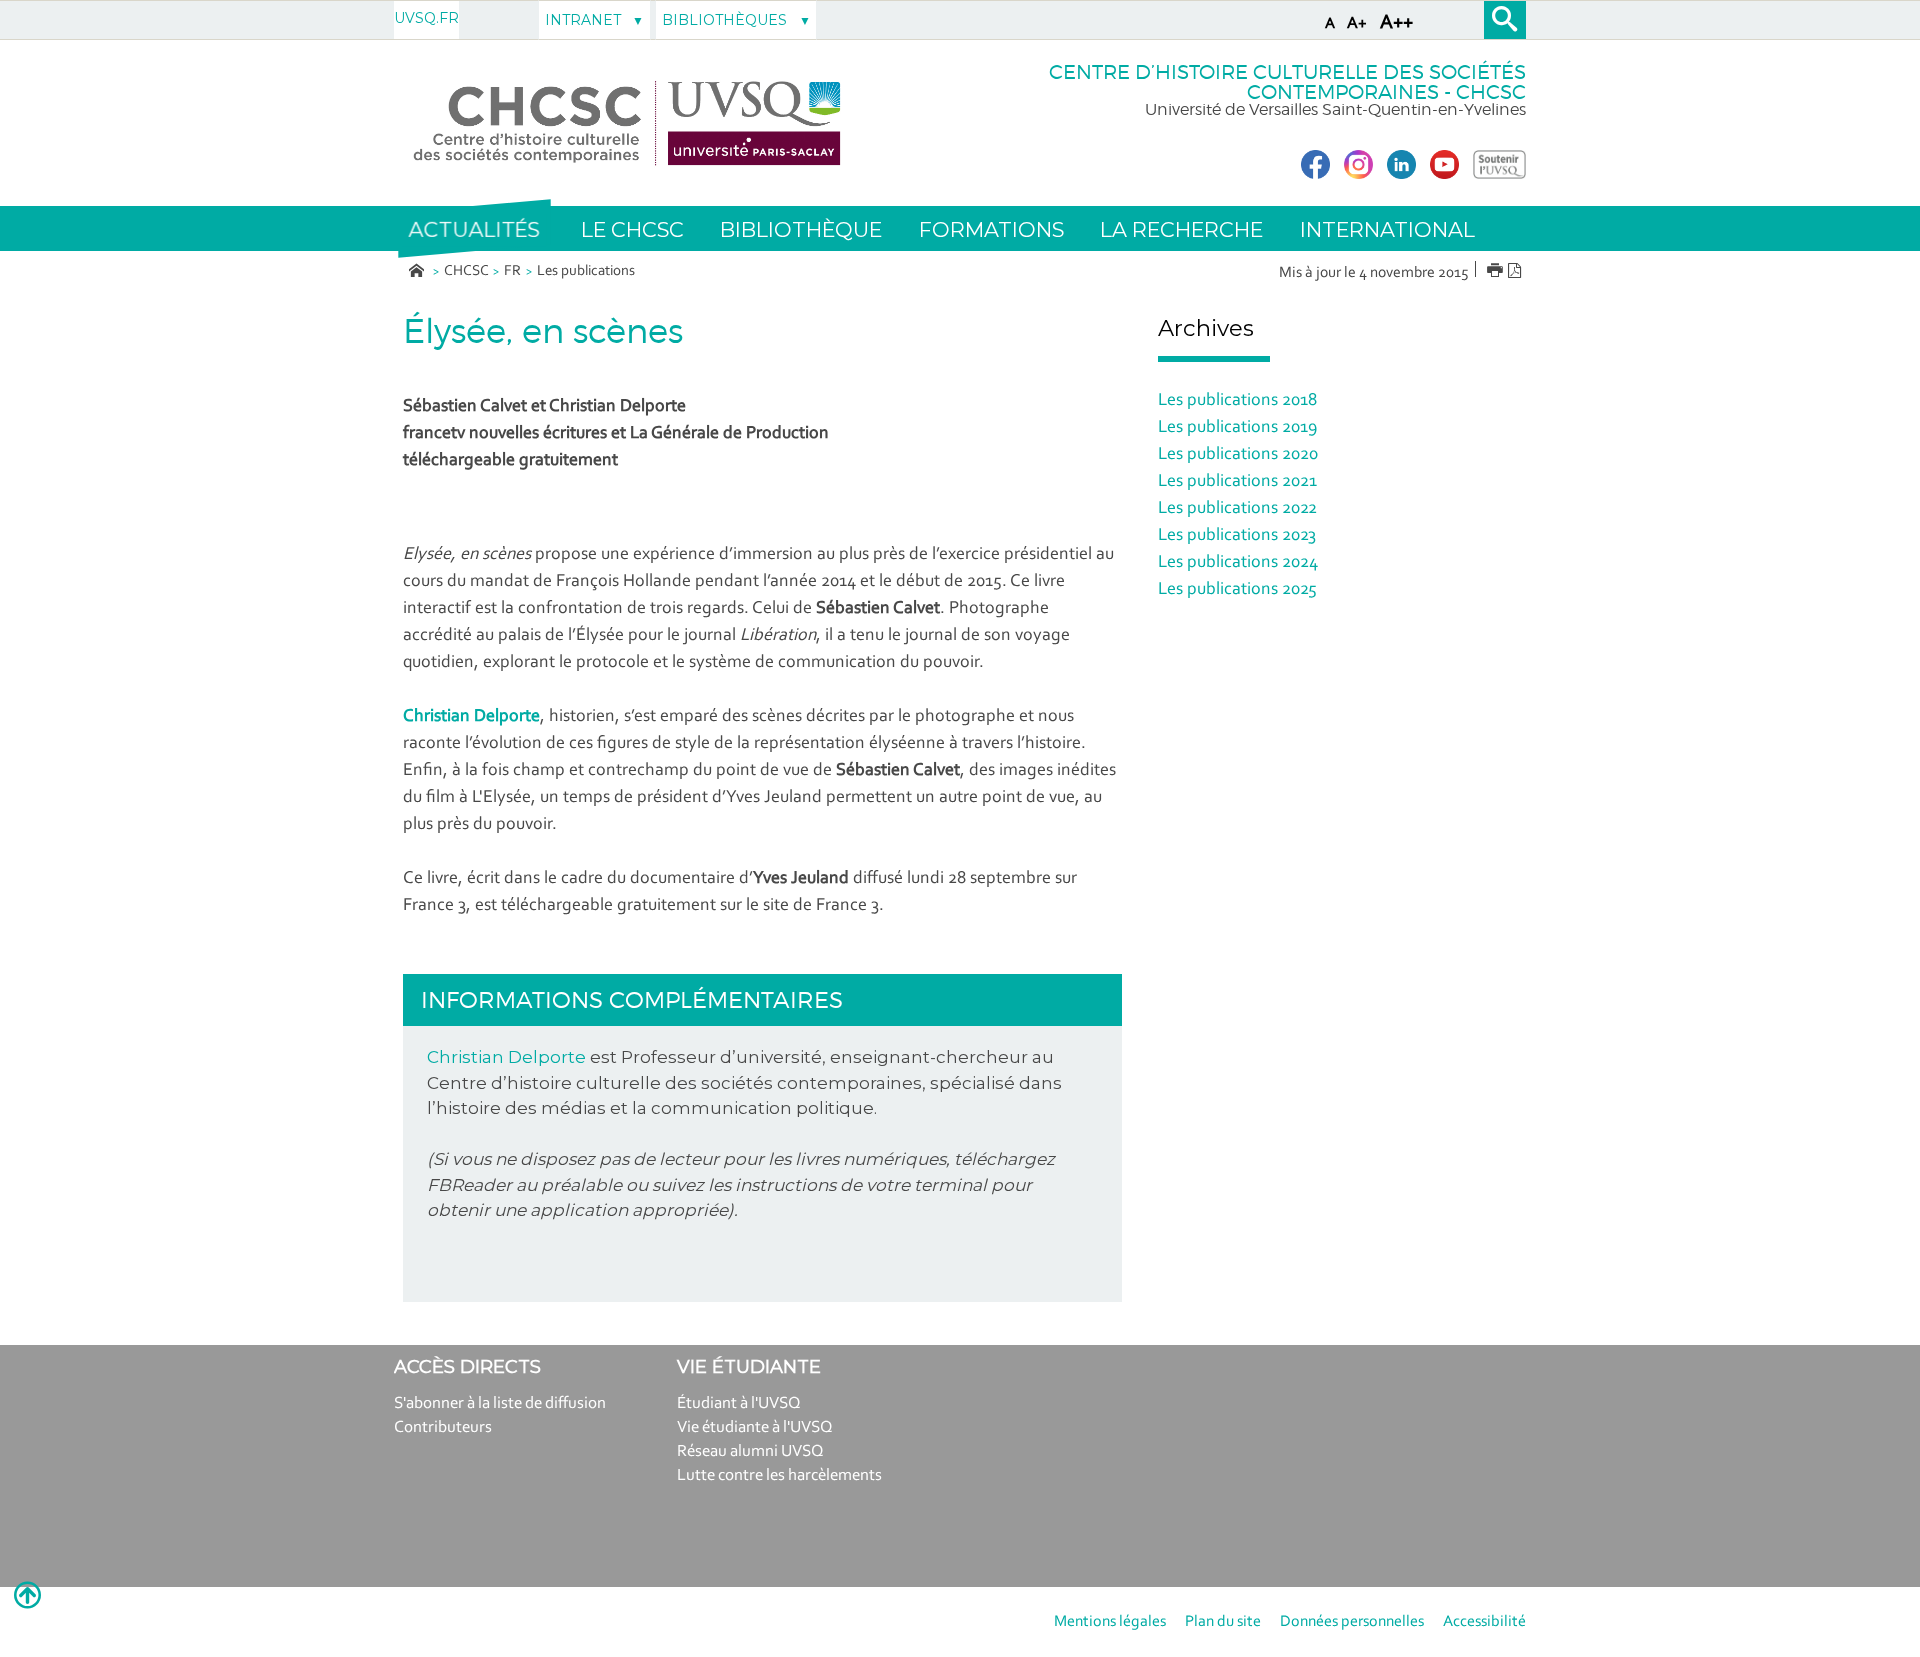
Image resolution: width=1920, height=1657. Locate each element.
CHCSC (466, 271)
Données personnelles (1352, 1622)
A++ (1396, 23)
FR (512, 271)
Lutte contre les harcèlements (779, 1475)
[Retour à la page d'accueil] (627, 123)
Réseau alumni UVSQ (750, 1451)
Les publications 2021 (1237, 482)
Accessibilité (1484, 1622)
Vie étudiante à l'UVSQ (755, 1427)
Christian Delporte (506, 1057)
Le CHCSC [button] (632, 229)
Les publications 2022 (1237, 509)
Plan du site (1223, 1622)
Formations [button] (991, 229)
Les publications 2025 (1237, 590)
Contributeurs (443, 1427)
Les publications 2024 (1238, 563)
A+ (1357, 23)
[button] (474, 229)
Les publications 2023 (1237, 536)
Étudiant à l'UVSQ (739, 1403)
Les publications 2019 (1237, 428)
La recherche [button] (1181, 229)
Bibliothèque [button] (801, 229)
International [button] (1387, 229)
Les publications (586, 271)
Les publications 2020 (1238, 455)
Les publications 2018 (1237, 401)
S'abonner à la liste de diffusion (500, 1403)
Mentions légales (1110, 1622)
